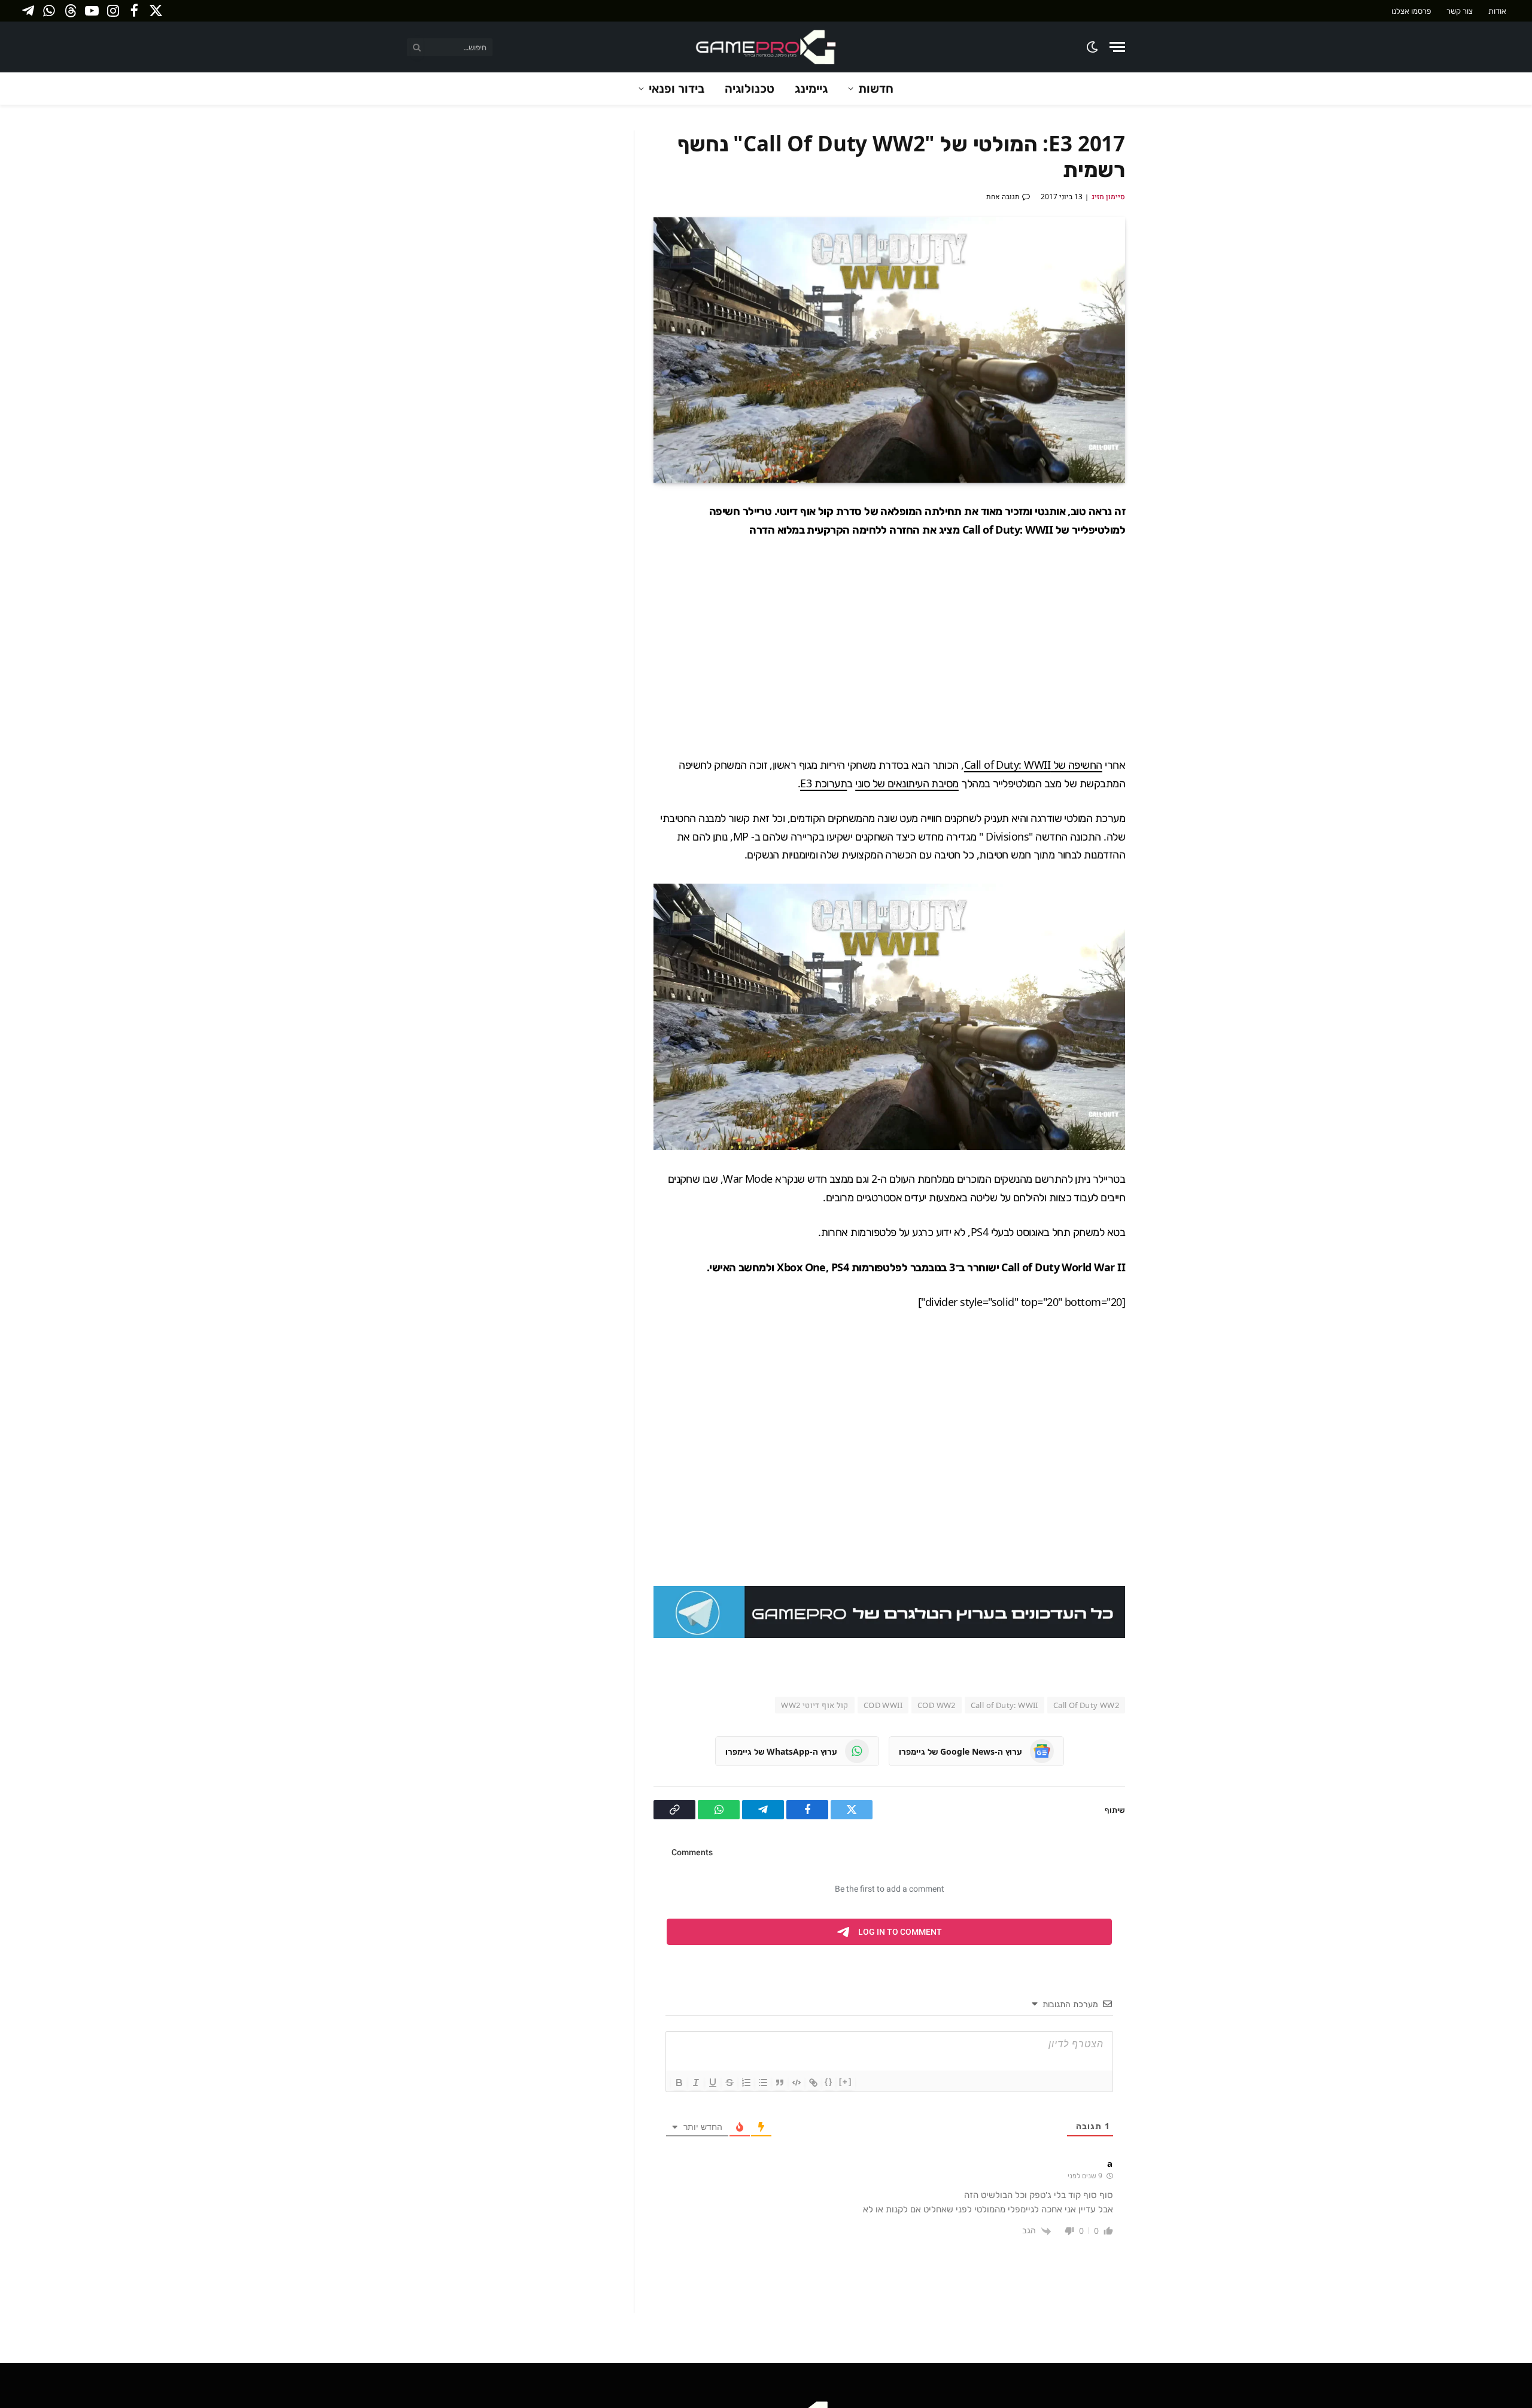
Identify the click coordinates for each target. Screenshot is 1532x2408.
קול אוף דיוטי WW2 (815, 1705)
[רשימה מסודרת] (746, 2083)
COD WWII (883, 1705)
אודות (1497, 11)
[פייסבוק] (1167, 542)
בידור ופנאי (677, 88)
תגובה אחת (1003, 197)
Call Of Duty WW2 (1086, 1705)
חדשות (876, 88)
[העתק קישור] (1167, 654)
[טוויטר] (1167, 570)
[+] (846, 2082)
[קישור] (813, 2083)
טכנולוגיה (750, 88)
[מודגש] (679, 2083)
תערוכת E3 (823, 783)
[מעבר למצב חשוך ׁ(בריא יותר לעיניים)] (1093, 47)
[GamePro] (766, 47)
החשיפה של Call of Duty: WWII (1033, 765)
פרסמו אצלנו (1411, 11)
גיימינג (811, 88)
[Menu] (1117, 47)
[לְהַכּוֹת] (729, 2083)
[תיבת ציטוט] (780, 2083)
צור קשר (1460, 11)
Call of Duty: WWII (1004, 1705)
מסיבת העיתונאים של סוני (907, 783)
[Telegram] (1167, 598)
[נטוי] (696, 2083)
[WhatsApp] (1167, 626)
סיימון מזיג (1108, 197)
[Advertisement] (889, 647)
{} (829, 2082)
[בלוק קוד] (797, 2083)
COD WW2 (937, 1705)
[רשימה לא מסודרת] (763, 2083)
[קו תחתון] (713, 2083)
